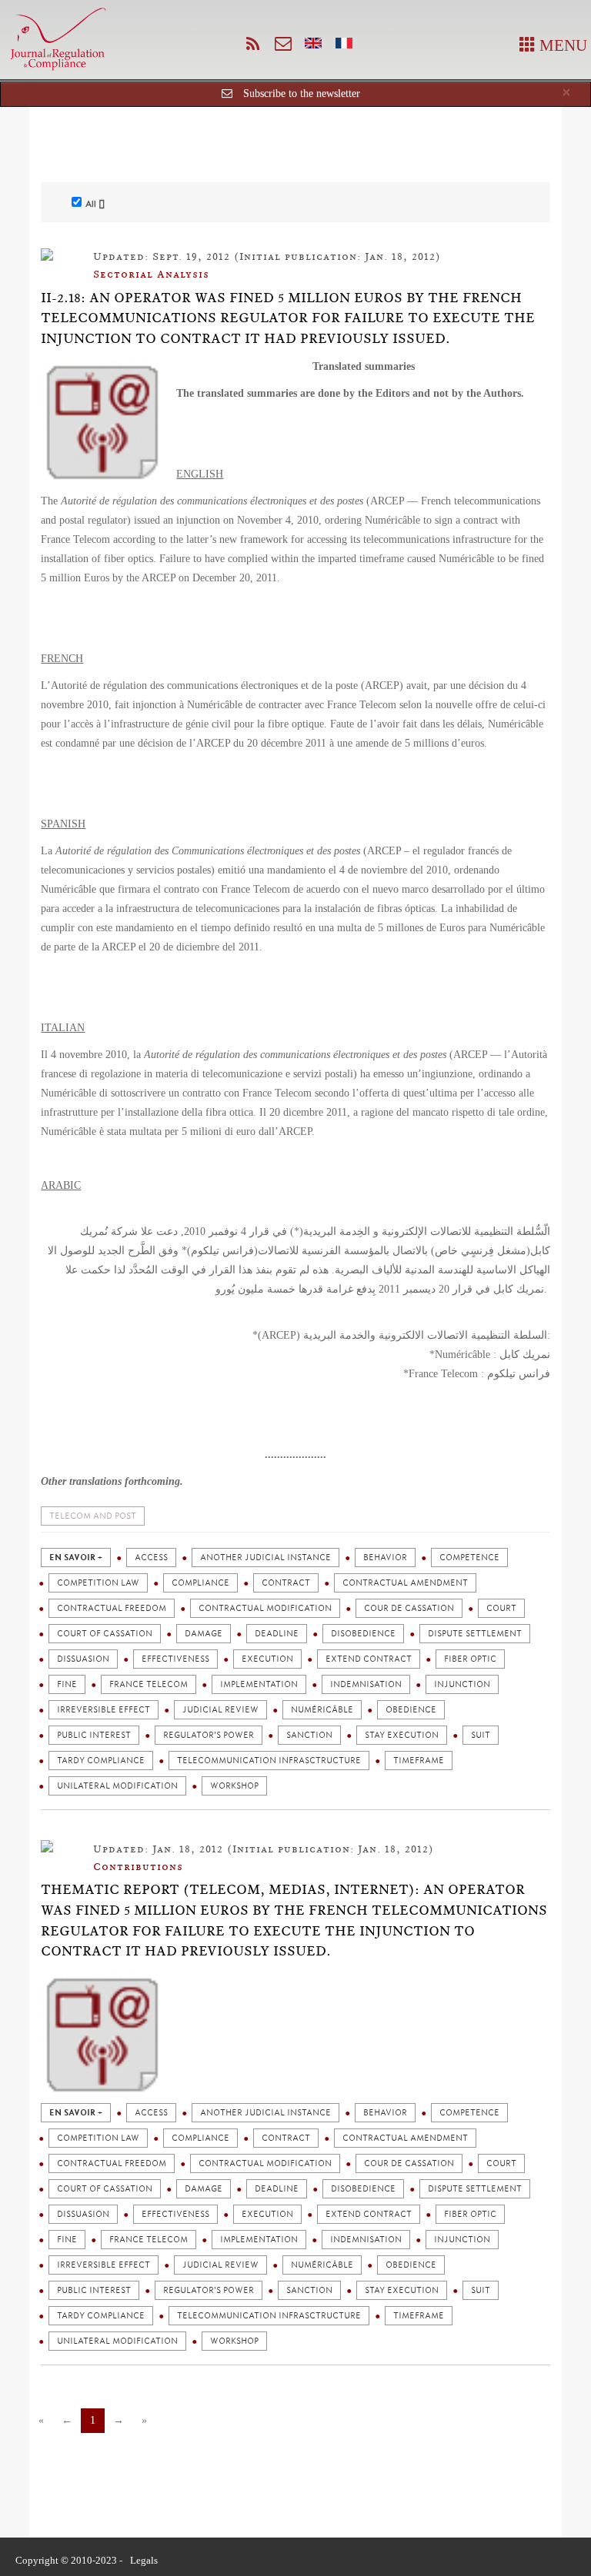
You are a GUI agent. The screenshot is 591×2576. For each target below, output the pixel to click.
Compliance (200, 1583)
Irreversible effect (104, 1710)
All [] (95, 204)
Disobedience (363, 1634)
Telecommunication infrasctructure (269, 1761)
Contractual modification (265, 1608)
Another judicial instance (265, 1558)
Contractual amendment (405, 1583)
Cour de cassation (409, 1608)
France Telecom (149, 1684)
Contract (286, 1583)
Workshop (234, 1786)
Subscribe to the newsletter (302, 93)
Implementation (259, 1684)
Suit (481, 1735)
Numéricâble (322, 1710)
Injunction (462, 1684)
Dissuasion (83, 1659)
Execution (267, 1659)
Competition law (98, 1583)
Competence (469, 1558)
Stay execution (402, 1735)
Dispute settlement (475, 1634)
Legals (144, 2560)
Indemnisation (366, 1684)
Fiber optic (470, 1659)
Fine (67, 1684)
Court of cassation (105, 1634)
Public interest (94, 1735)
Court (501, 1608)
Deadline (277, 1634)
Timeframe (419, 1761)
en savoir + (76, 1558)
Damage (204, 1634)
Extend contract (369, 1659)
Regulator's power (209, 1735)
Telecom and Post (93, 1516)
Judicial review (220, 1710)
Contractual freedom (112, 1608)
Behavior (385, 1558)
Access (151, 1558)
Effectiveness (175, 1659)
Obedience (411, 1710)
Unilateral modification (117, 1786)
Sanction (309, 1735)
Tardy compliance (101, 1761)
